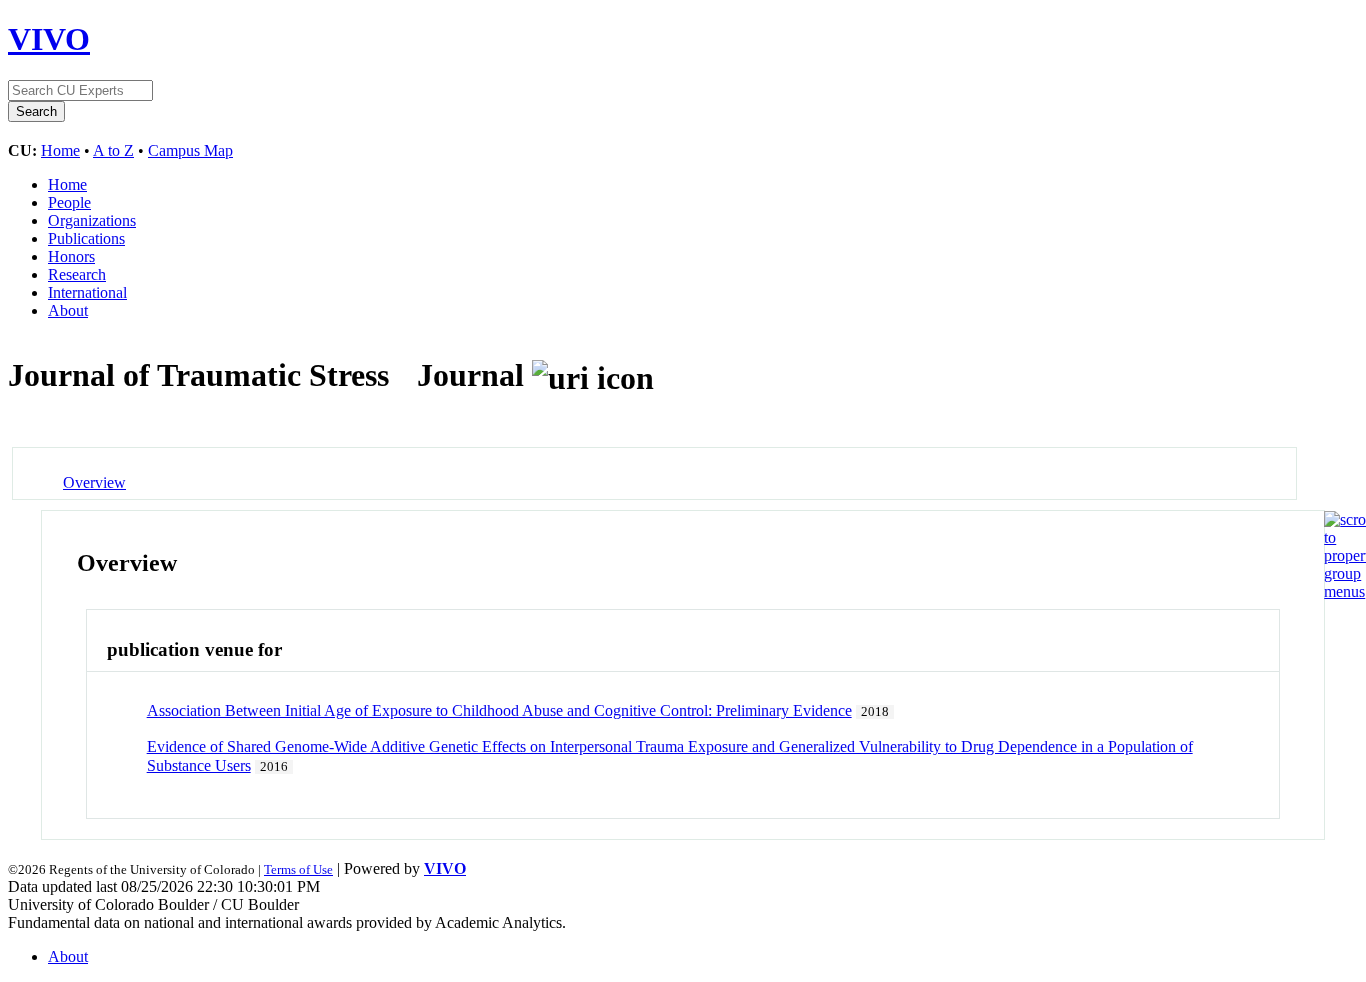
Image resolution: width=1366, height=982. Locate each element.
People (69, 202)
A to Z (113, 150)
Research (77, 274)
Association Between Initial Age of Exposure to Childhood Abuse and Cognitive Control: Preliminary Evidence (499, 710)
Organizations (92, 220)
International (87, 292)
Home (60, 150)
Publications (86, 238)
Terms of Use (298, 869)
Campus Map (190, 150)
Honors (71, 256)
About (68, 310)
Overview (94, 482)
